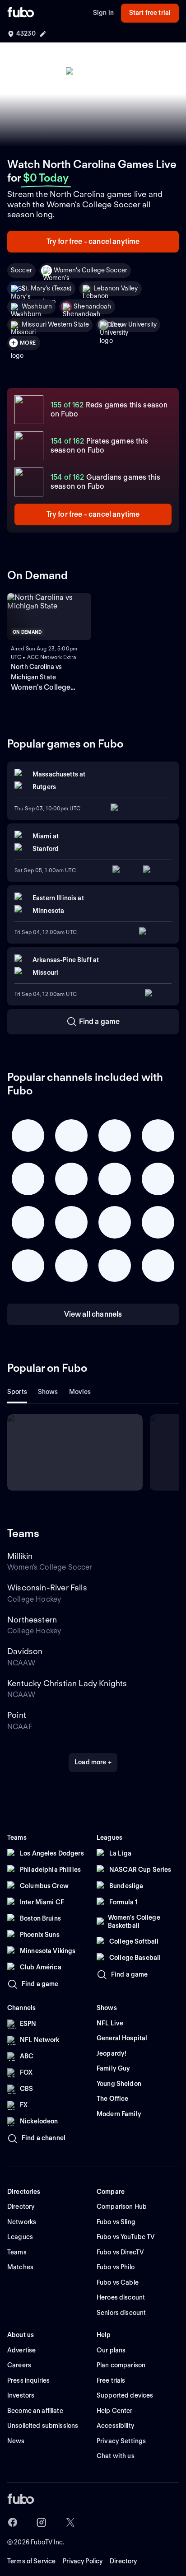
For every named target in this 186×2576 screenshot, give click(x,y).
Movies (80, 1392)
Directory (123, 2561)
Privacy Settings (121, 2441)
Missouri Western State (55, 324)
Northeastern (32, 1620)
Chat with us (116, 2456)
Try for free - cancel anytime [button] (93, 241)
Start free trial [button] (150, 13)
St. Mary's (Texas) (47, 288)
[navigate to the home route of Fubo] (21, 13)
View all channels (93, 1314)
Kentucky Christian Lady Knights (67, 1683)
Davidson (25, 1651)
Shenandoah (92, 306)
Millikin (20, 1556)
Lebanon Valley (116, 288)
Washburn (37, 306)
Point (17, 1715)
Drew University (134, 324)
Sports (17, 1392)
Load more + (93, 1762)
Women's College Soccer (91, 270)
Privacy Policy (83, 2561)
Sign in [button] (103, 13)
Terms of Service (31, 2561)
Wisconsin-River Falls (47, 1587)
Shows (48, 1392)
